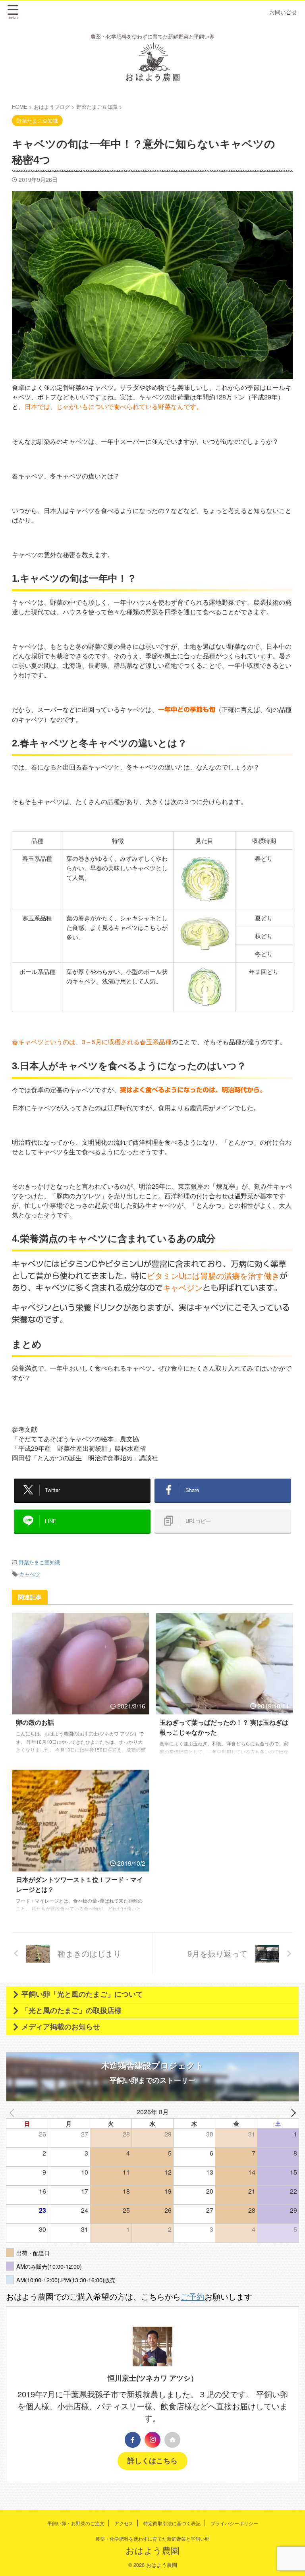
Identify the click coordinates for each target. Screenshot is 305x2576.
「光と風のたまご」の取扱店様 (71, 2011)
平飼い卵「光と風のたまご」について (82, 1994)
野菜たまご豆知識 (39, 1562)
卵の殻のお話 (35, 1723)
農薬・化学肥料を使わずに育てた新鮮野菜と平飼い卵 (152, 2538)
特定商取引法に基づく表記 (172, 2523)
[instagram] (152, 2440)
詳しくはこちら (152, 2461)
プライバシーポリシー (234, 2523)
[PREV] (14, 2112)
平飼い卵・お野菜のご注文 (76, 2523)
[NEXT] (291, 2112)
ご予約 (193, 2296)
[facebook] (133, 2440)
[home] (172, 2440)
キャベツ (30, 1574)
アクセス (124, 2523)
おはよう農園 (152, 2550)
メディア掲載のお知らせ (61, 2027)
